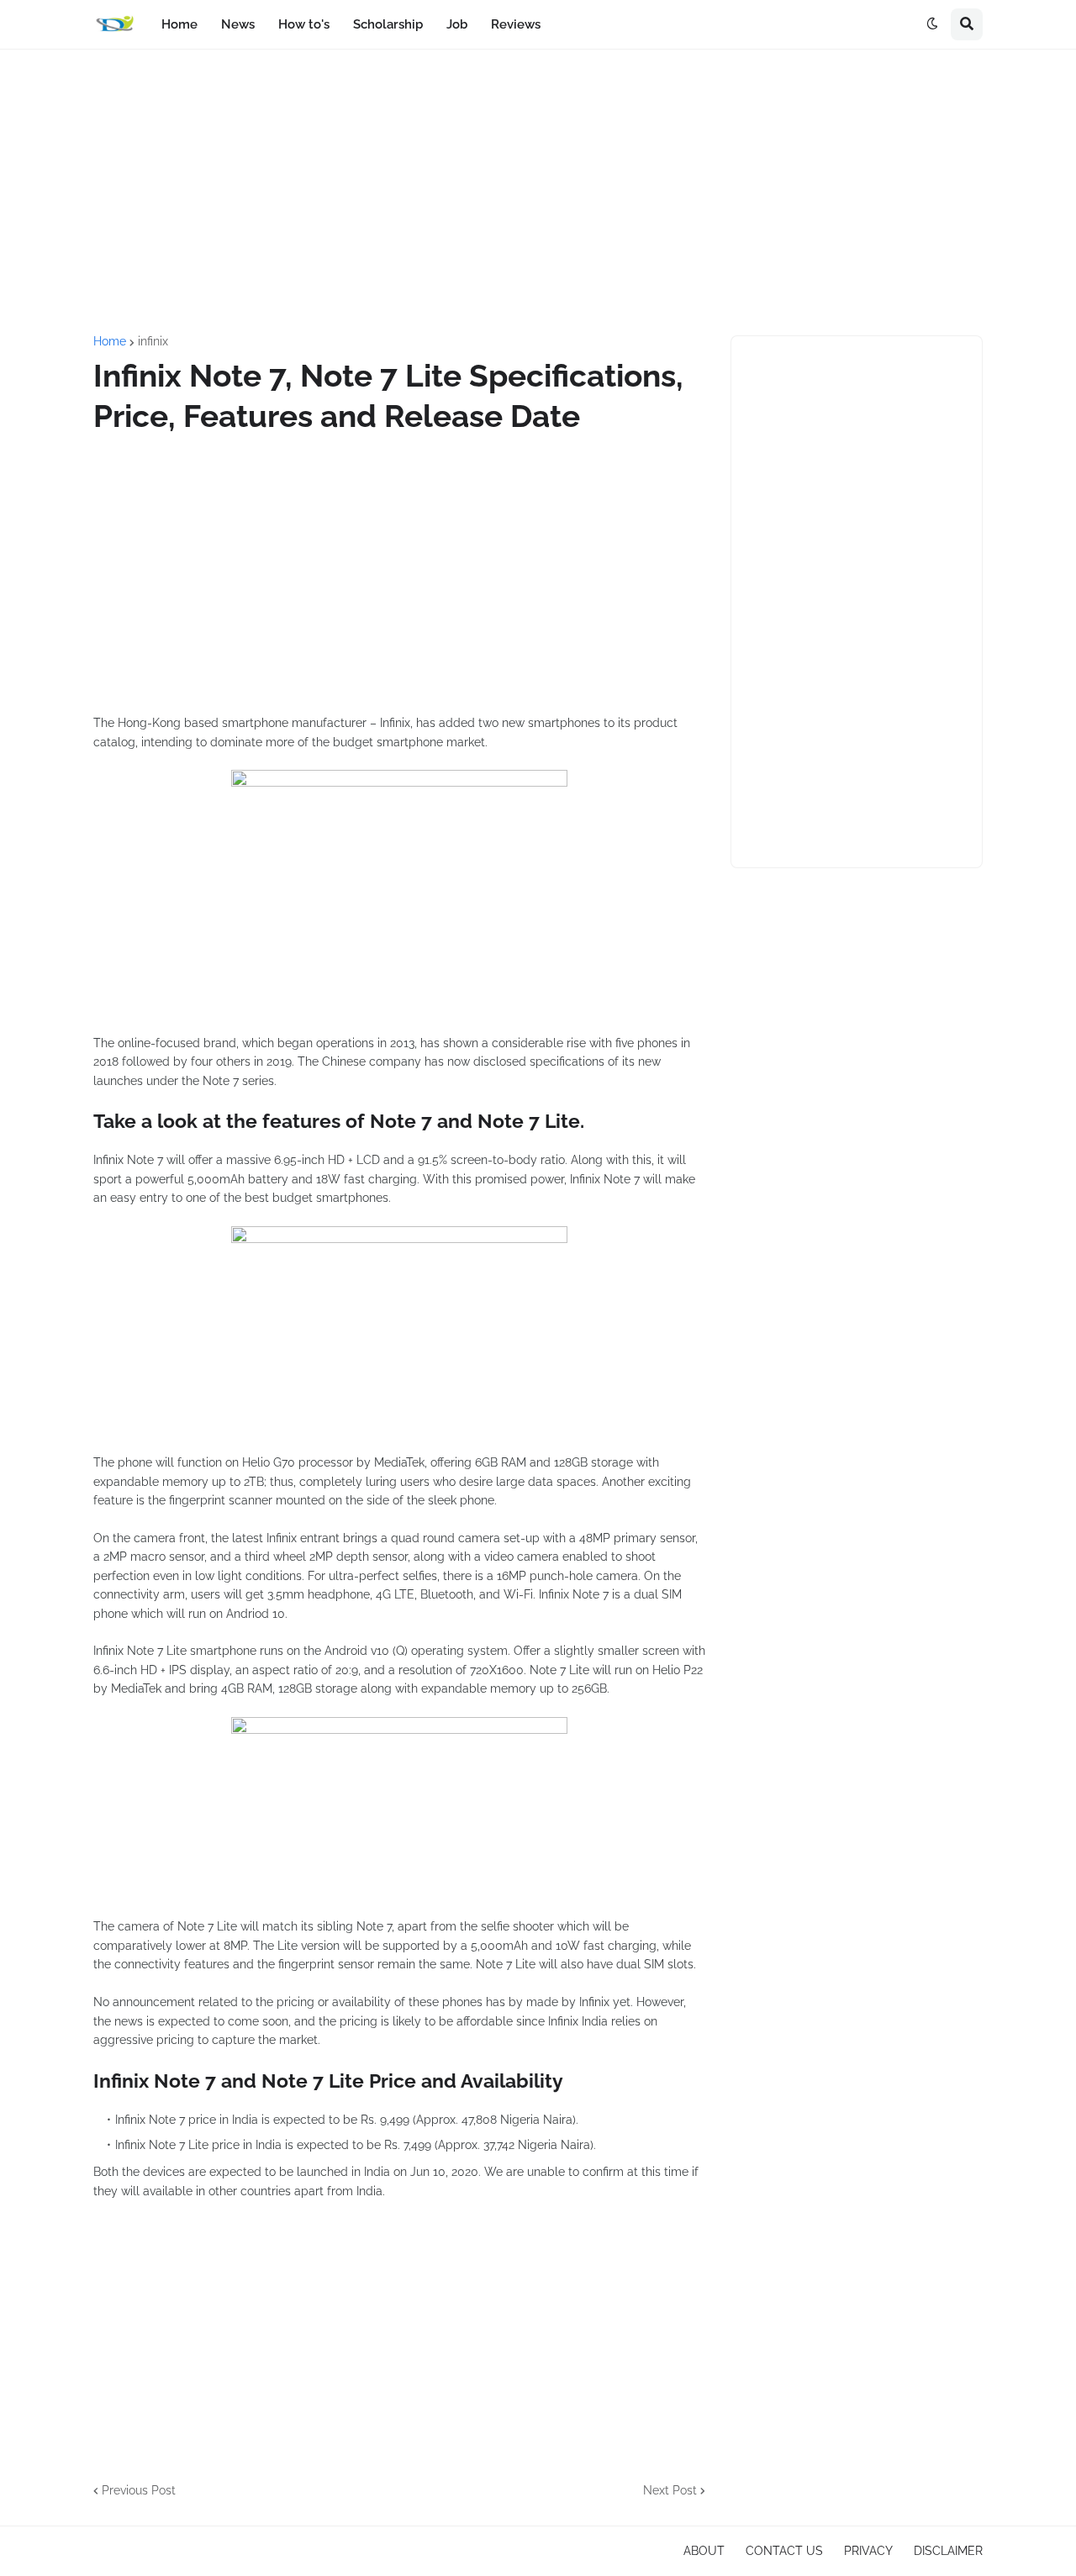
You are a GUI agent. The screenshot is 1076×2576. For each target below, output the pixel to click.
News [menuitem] (238, 24)
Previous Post (139, 2490)
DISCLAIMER (948, 2551)
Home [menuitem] (179, 24)
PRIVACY (868, 2551)
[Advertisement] (538, 192)
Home (110, 341)
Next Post (670, 2490)
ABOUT (704, 2551)
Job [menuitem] (457, 24)
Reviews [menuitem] (516, 24)
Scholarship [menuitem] (388, 24)
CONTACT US (784, 2551)
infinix (153, 341)
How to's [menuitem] (304, 24)
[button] (932, 24)
